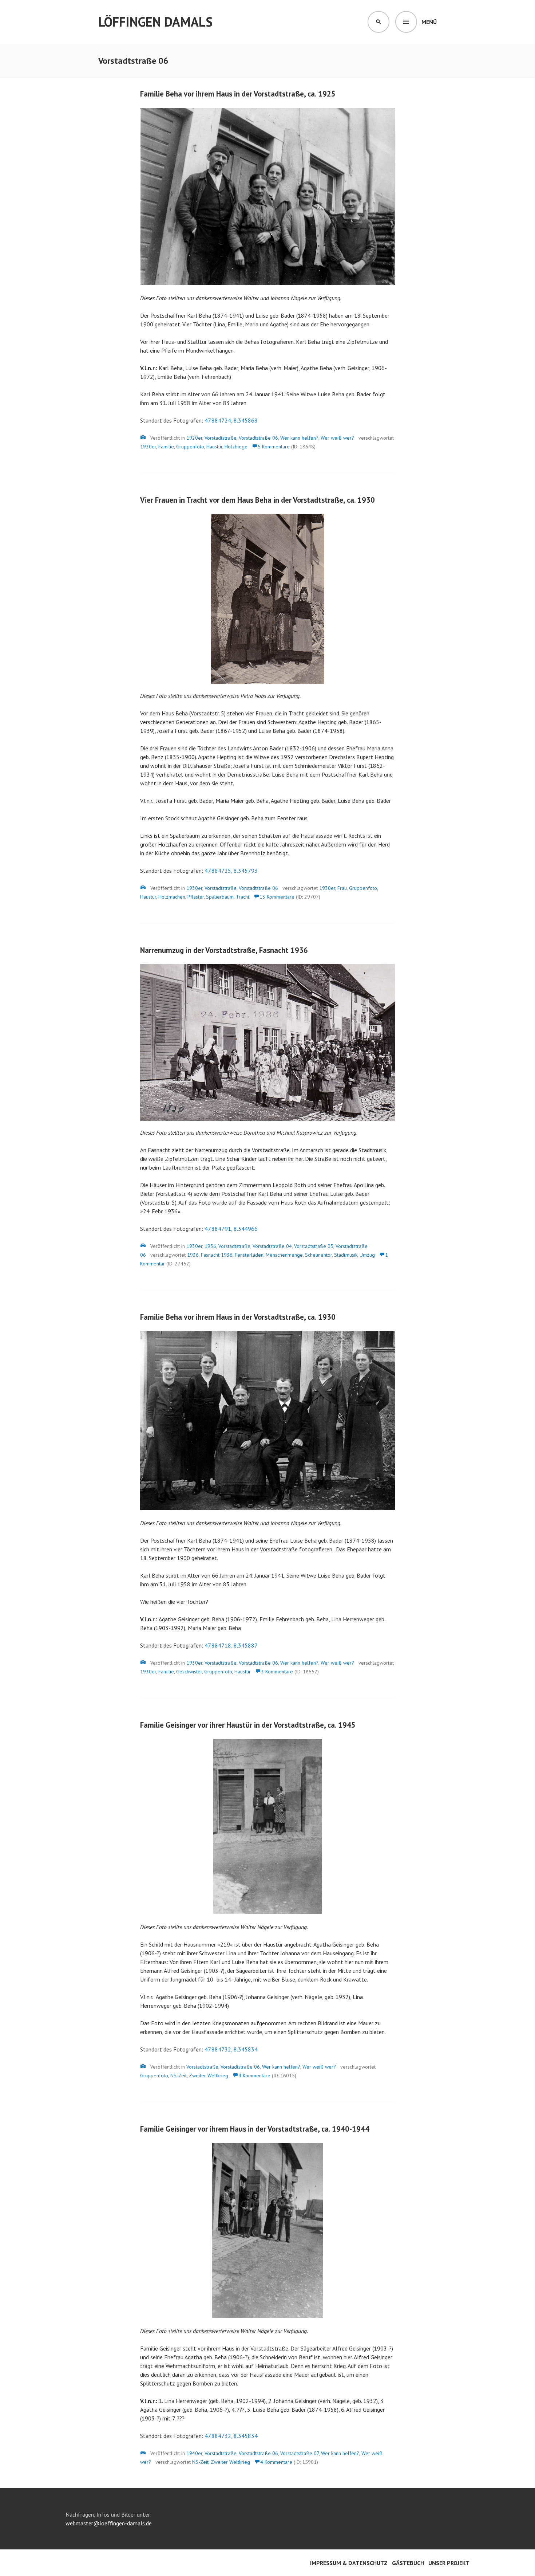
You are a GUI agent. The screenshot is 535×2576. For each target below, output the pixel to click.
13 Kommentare (277, 897)
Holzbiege (236, 447)
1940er (194, 2453)
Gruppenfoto (190, 447)
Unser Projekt (449, 2563)
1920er (194, 438)
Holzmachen (172, 897)
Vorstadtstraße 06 (258, 438)
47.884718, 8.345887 (231, 1645)
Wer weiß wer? (337, 438)
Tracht (243, 897)
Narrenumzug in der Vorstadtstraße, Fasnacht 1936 (224, 950)
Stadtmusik (346, 1255)
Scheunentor (318, 1255)
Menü (429, 22)
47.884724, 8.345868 (231, 420)
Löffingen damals (155, 22)
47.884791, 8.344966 (231, 1229)
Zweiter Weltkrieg (209, 2076)
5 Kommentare (274, 447)
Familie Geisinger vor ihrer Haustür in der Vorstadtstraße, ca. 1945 (248, 1725)
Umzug (367, 1255)
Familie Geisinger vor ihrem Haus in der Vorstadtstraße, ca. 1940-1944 (255, 2129)
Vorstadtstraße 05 (314, 1246)
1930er (194, 888)
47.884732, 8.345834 (231, 2049)
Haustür (214, 447)
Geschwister (189, 1672)
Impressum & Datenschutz (349, 2563)
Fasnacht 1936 (217, 1255)
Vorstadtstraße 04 (272, 1246)
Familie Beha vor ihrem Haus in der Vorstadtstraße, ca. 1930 (238, 1317)
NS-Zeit (179, 2076)
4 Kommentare (254, 2076)
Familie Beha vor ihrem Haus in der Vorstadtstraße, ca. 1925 (238, 94)
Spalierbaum (220, 897)
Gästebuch (408, 2563)
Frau (342, 888)
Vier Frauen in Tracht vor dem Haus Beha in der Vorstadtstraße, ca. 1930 (257, 500)
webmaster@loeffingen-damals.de (109, 2523)
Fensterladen (249, 1255)
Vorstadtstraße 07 (300, 2453)
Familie (166, 447)
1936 (210, 1246)
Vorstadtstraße (221, 438)
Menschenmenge (284, 1255)
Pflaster (196, 897)
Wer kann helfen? (299, 438)
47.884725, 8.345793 (231, 871)
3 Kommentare (277, 1672)
